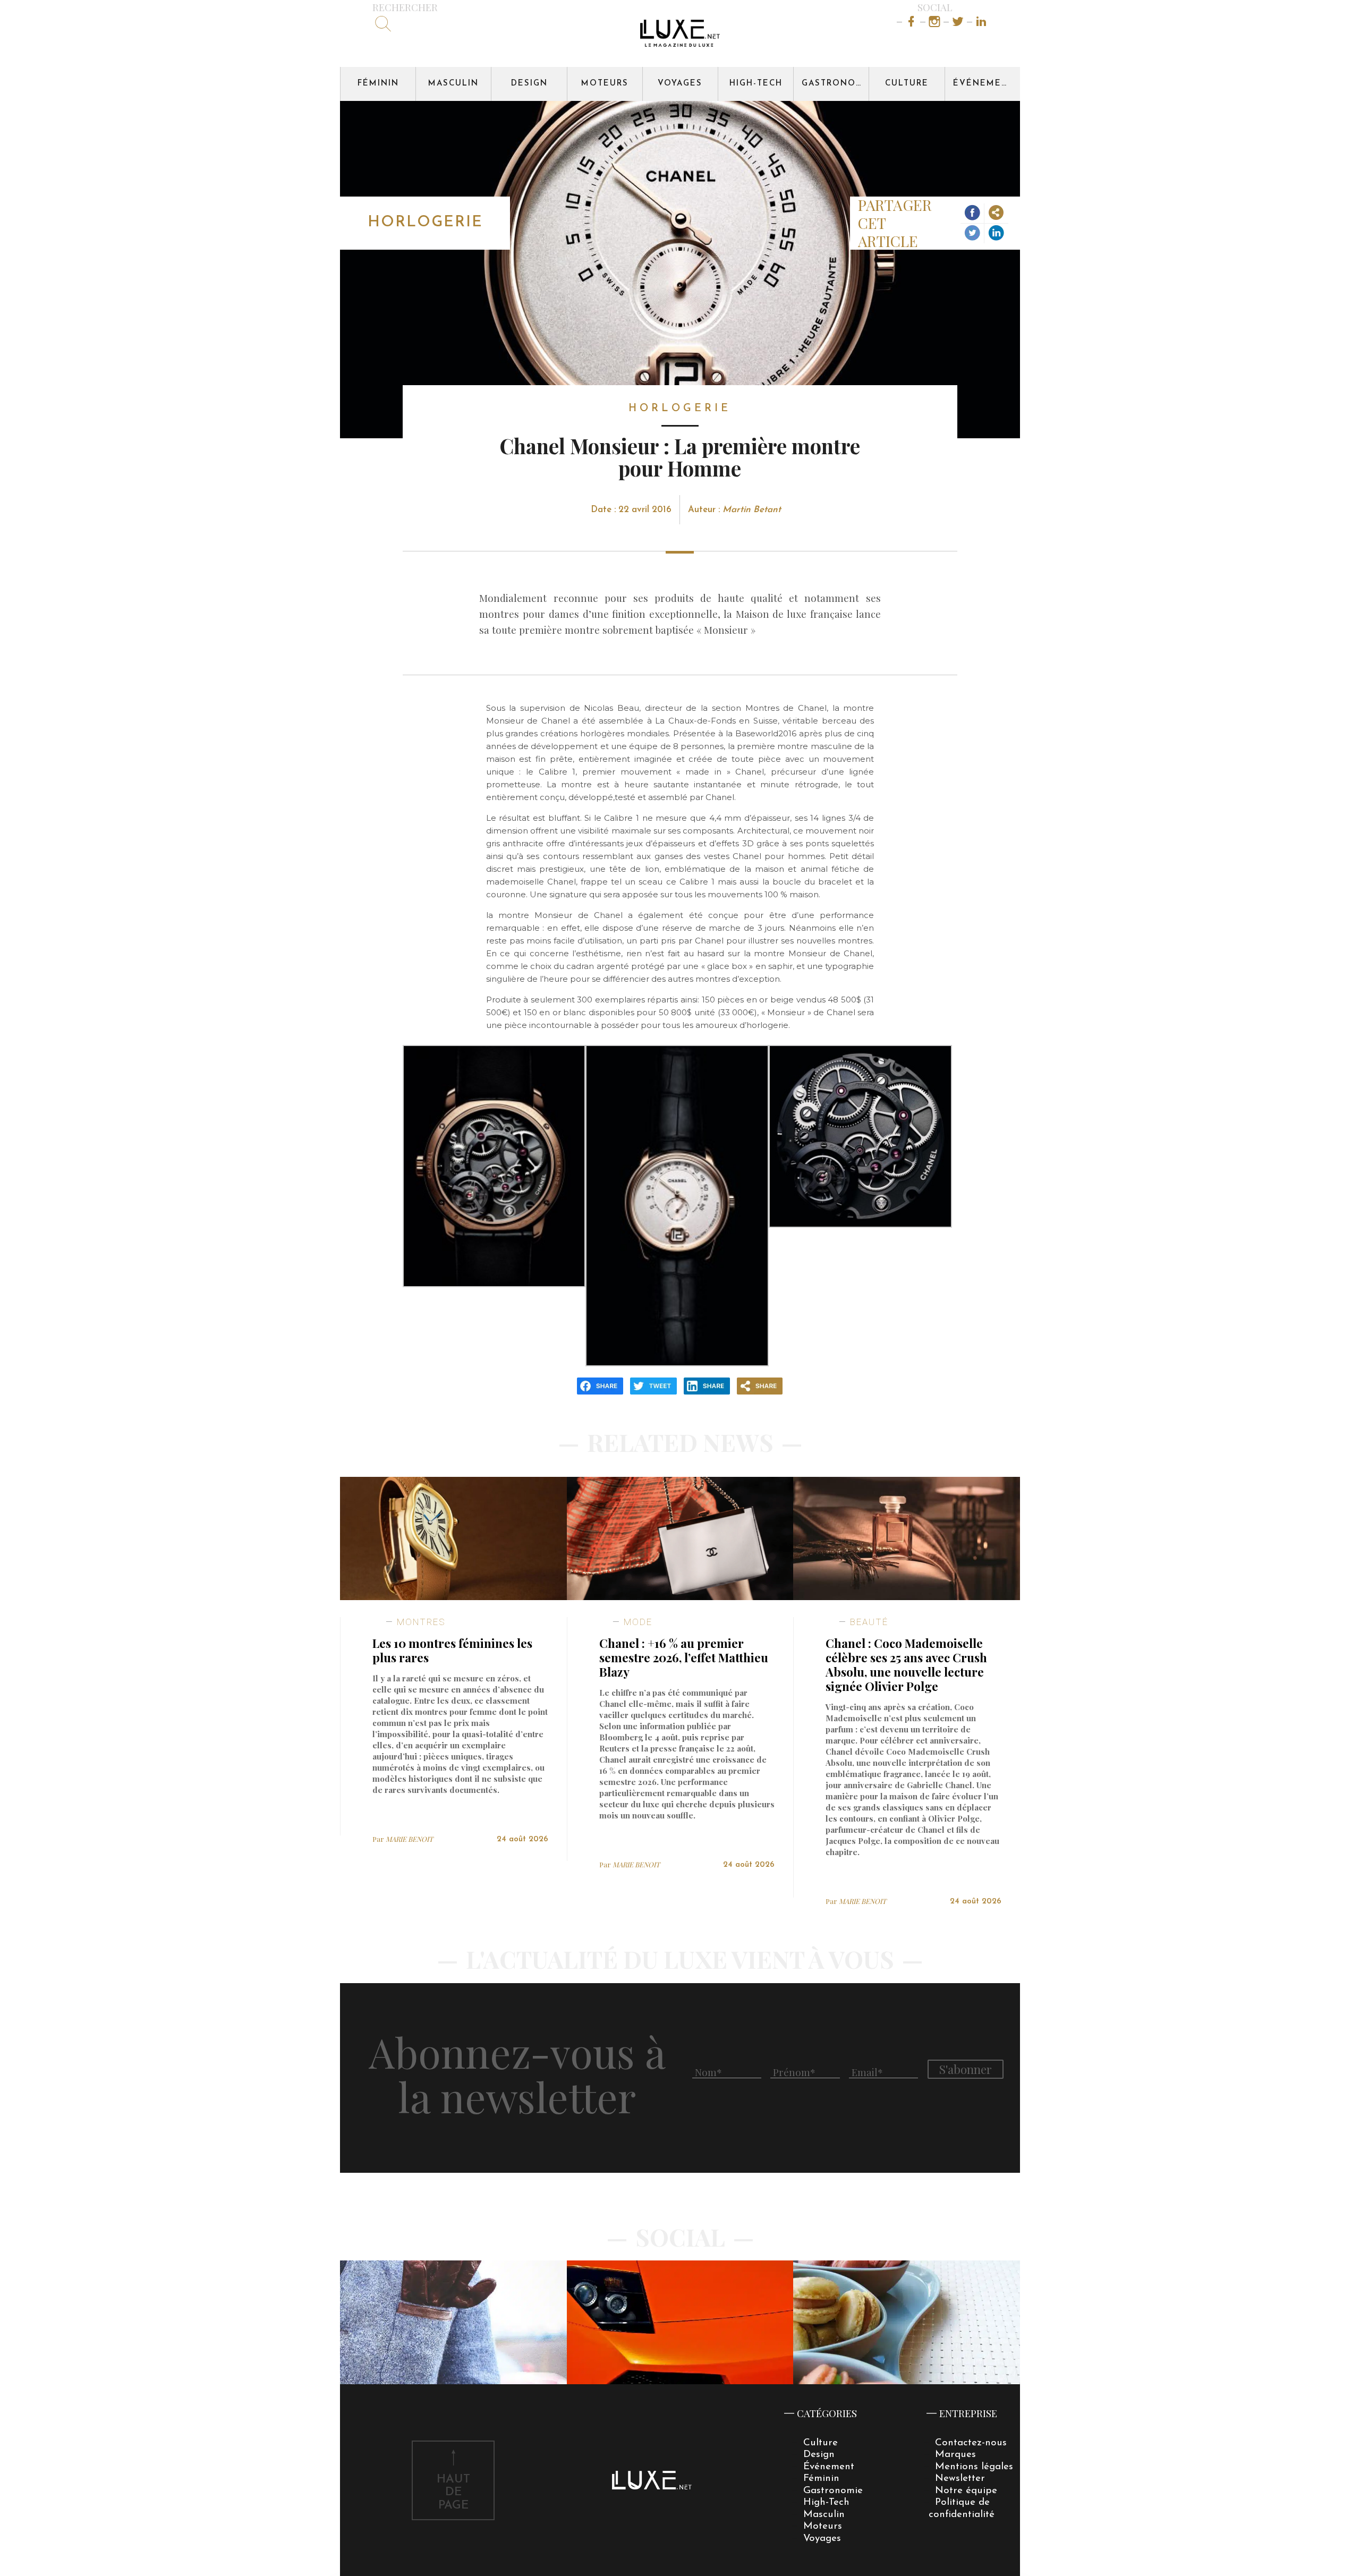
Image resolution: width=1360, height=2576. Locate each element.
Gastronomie (835, 84)
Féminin (378, 84)
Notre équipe (966, 2491)
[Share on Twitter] (972, 233)
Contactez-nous (971, 2443)
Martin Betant (752, 510)
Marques (955, 2455)
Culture (907, 84)
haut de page (453, 2493)
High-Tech (756, 84)
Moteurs (605, 84)
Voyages (680, 84)
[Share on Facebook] (972, 214)
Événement (984, 84)
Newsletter (960, 2479)
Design (529, 84)
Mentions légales (974, 2467)
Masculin (453, 84)
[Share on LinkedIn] (996, 233)
